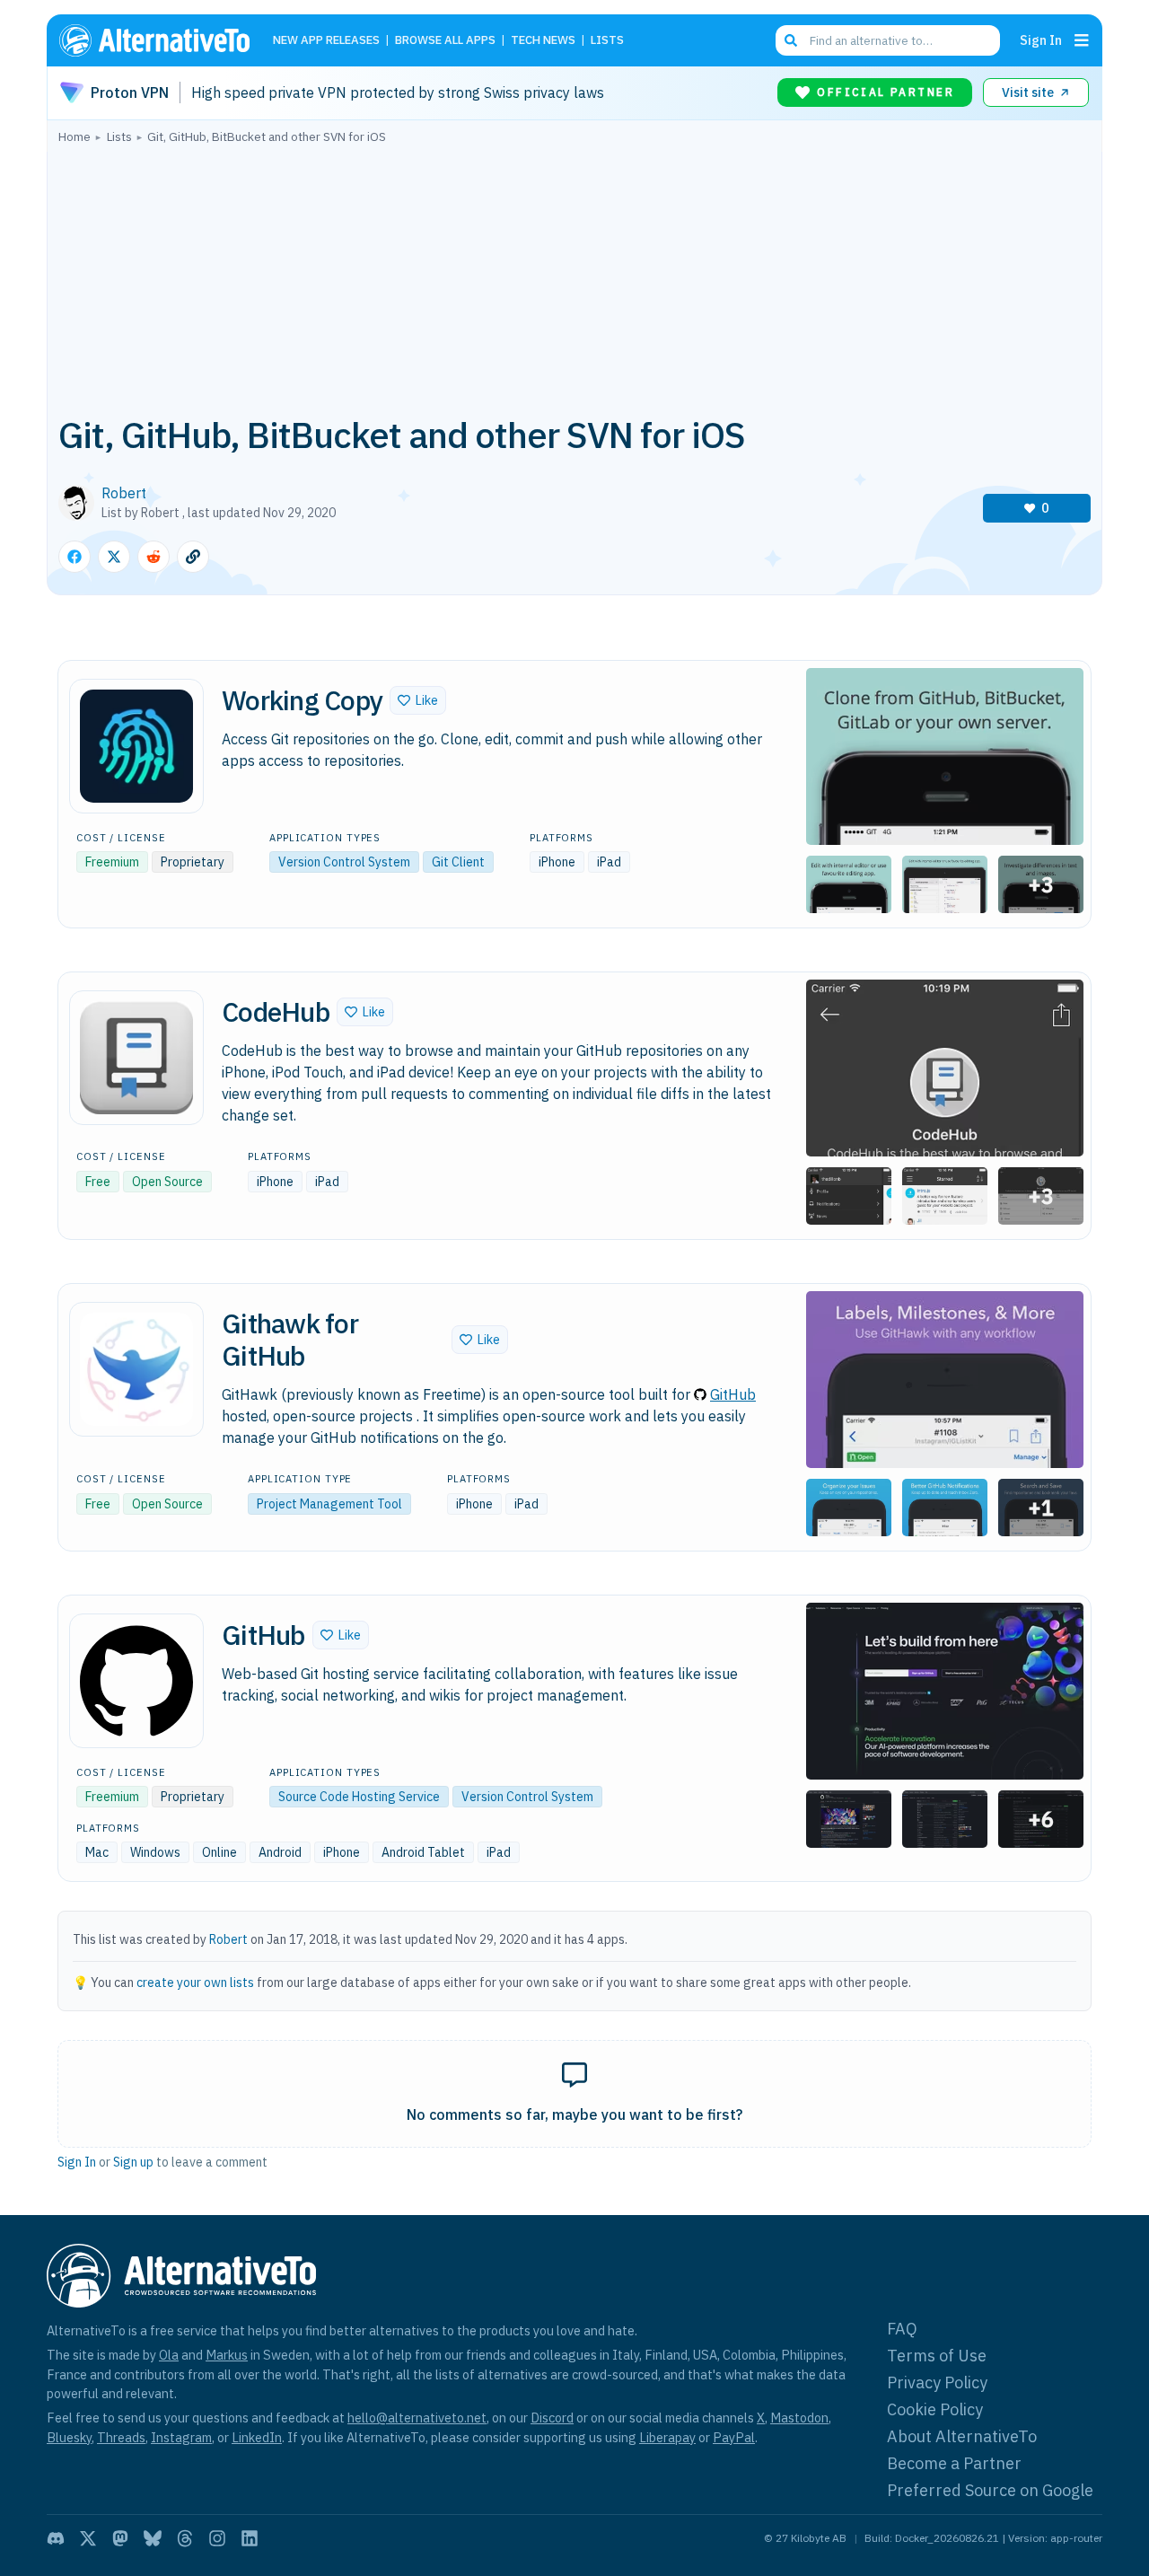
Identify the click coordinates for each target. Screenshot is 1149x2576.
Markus (227, 2355)
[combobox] (888, 40)
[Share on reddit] (153, 557)
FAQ (902, 2329)
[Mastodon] (120, 2538)
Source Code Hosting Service (359, 1797)
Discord (552, 2418)
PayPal (734, 2437)
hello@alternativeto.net (417, 2418)
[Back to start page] (162, 40)
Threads (121, 2437)
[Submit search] (791, 40)
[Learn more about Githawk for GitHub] (136, 1369)
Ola (169, 2355)
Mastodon (799, 2418)
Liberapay (667, 2437)
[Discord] (56, 2538)
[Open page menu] (1082, 40)
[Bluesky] (153, 2538)
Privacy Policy (937, 2383)
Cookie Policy (935, 2409)
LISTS (607, 41)
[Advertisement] (574, 277)
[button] (418, 700)
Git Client (458, 862)
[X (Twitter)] (88, 2538)
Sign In (1041, 40)
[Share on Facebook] (75, 557)
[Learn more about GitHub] (136, 1681)
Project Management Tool (329, 1504)
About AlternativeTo (962, 2436)
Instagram (181, 2437)
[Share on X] (114, 557)
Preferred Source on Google (990, 2490)
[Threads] (185, 2538)
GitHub (733, 1394)
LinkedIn (257, 2437)
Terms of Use (937, 2356)
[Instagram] (217, 2538)
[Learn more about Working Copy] (136, 746)
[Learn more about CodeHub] (136, 1058)
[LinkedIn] (250, 2538)
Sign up (133, 2162)
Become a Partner (954, 2463)
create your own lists (195, 1983)
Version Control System (344, 862)
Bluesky (69, 2437)
